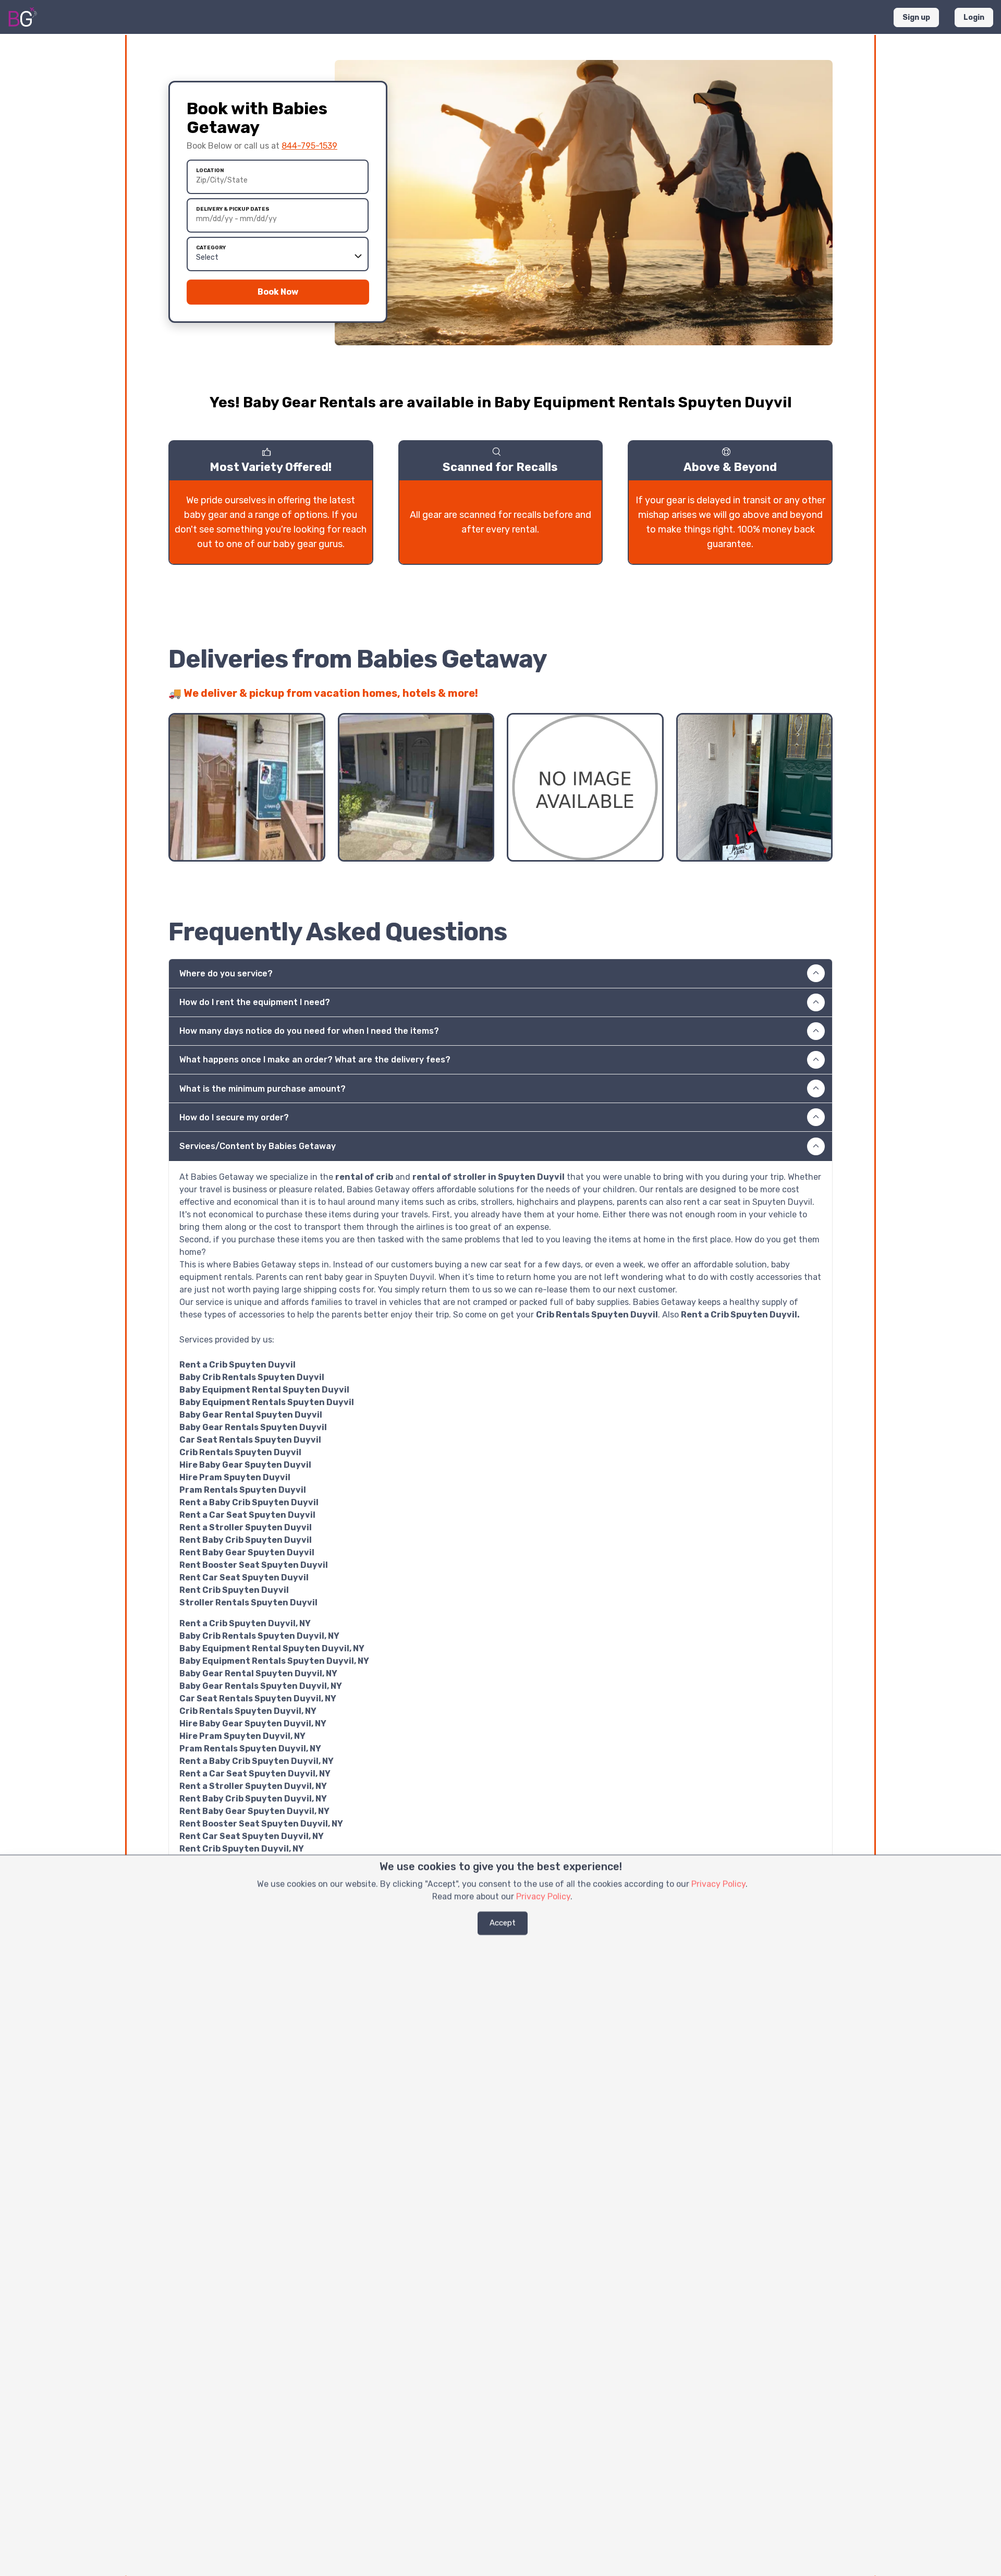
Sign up (916, 17)
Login (974, 17)
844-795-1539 (309, 146)
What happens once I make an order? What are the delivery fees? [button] (315, 1060)
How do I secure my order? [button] (234, 1117)
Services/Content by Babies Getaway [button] (258, 1146)
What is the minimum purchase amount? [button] (263, 1089)
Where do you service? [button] (226, 973)
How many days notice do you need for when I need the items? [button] (309, 1031)
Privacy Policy (718, 1884)
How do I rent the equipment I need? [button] (255, 1002)
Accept (503, 1923)
